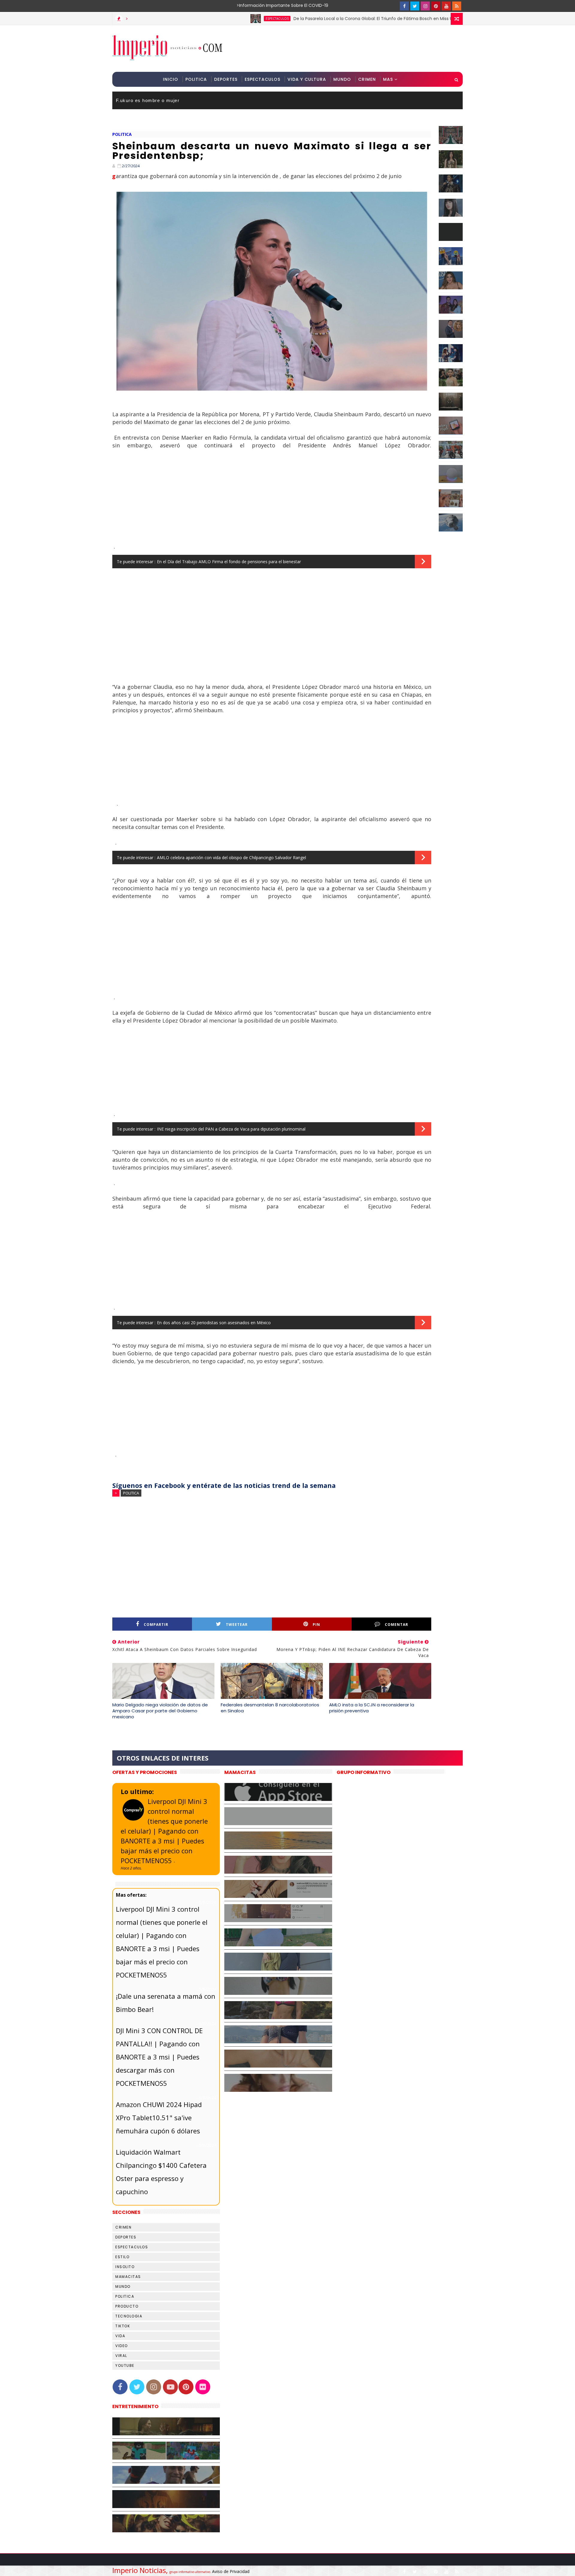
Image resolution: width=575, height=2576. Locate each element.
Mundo (342, 79)
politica (122, 134)
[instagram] (425, 6)
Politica (196, 79)
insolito (125, 2267)
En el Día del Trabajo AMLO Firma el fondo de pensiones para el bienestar (229, 562)
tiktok (123, 2326)
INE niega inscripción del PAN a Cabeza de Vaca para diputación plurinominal (231, 1129)
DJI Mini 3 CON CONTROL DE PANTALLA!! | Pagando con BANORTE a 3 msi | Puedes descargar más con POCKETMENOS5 (159, 2057)
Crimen (367, 79)
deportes (126, 2237)
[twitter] (415, 6)
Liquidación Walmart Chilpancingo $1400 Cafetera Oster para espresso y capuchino (161, 2172)
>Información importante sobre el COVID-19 (259, 5)
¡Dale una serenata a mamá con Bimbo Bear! (166, 2003)
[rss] (457, 6)
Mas (388, 79)
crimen (123, 2227)
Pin (316, 1625)
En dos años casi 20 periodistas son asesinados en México (214, 1323)
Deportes (226, 79)
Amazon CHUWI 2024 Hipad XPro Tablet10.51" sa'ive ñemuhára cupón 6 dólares (159, 2118)
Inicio (171, 79)
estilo (122, 2257)
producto (127, 2306)
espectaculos (204, 19)
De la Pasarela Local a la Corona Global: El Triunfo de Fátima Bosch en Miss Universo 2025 (313, 19)
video (122, 2346)
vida (120, 2336)
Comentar (397, 1625)
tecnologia (129, 2316)
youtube (125, 2365)
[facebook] (404, 6)
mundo (123, 2286)
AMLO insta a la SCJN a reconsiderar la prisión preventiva (372, 1708)
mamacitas (128, 2277)
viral (121, 2356)
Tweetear (237, 1625)
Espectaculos (262, 79)
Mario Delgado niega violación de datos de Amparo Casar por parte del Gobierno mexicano (160, 1711)
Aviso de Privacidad (231, 2571)
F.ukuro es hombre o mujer (148, 100)
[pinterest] (436, 6)
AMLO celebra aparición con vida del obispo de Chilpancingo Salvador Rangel (231, 858)
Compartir (156, 1625)
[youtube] (446, 6)
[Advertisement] (353, 48)
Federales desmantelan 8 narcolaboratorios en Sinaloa (270, 1708)
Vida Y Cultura (307, 79)
